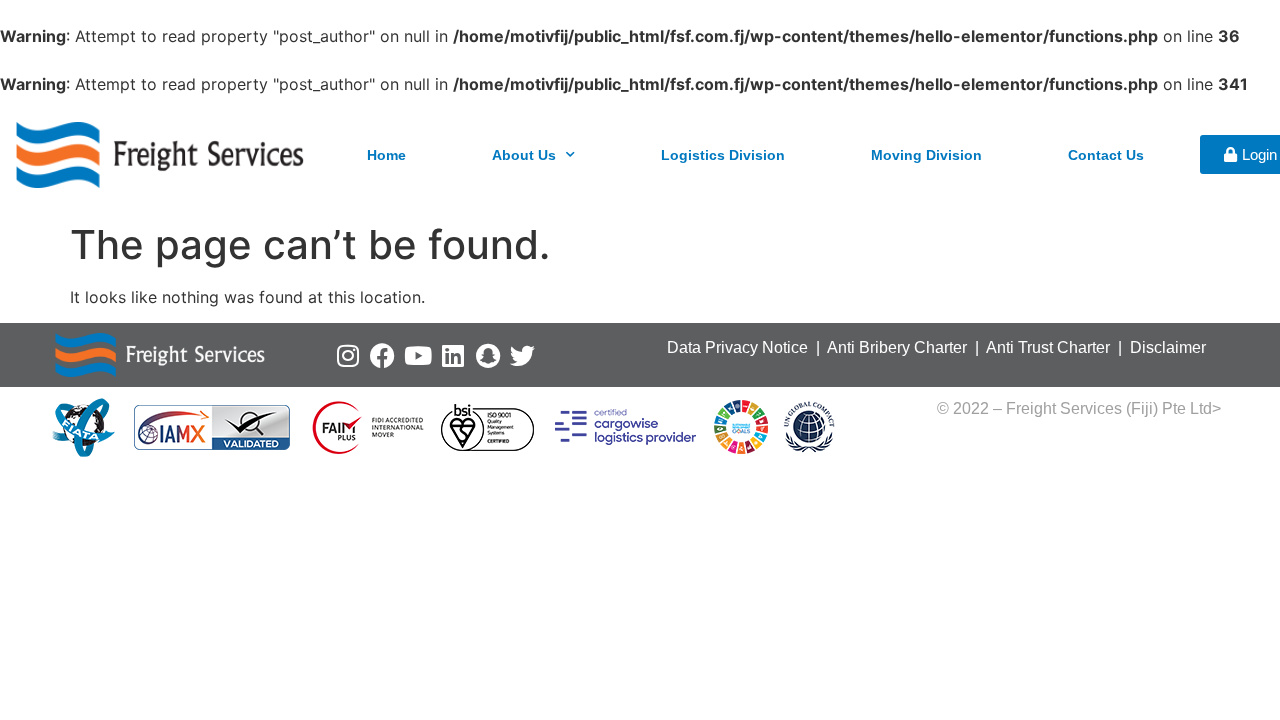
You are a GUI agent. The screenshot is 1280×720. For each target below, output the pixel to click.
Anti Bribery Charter (897, 347)
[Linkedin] (452, 355)
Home (386, 155)
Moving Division (926, 155)
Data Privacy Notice (737, 347)
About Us (524, 155)
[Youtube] (417, 355)
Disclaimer (1168, 347)
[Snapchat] (487, 355)
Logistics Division (723, 155)
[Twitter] (522, 355)
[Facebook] (382, 355)
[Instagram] (347, 355)
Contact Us (1106, 155)
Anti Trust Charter (1050, 347)
